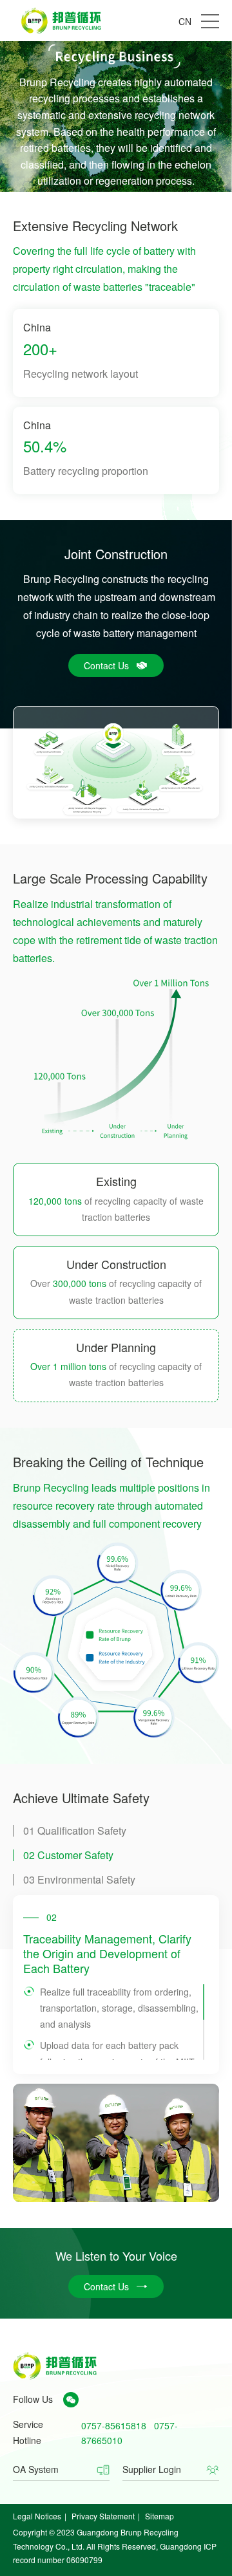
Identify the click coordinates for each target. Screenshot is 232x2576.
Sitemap (159, 2516)
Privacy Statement (103, 2516)
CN (185, 21)
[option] (116, 1984)
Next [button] (202, 1985)
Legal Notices (37, 2516)
